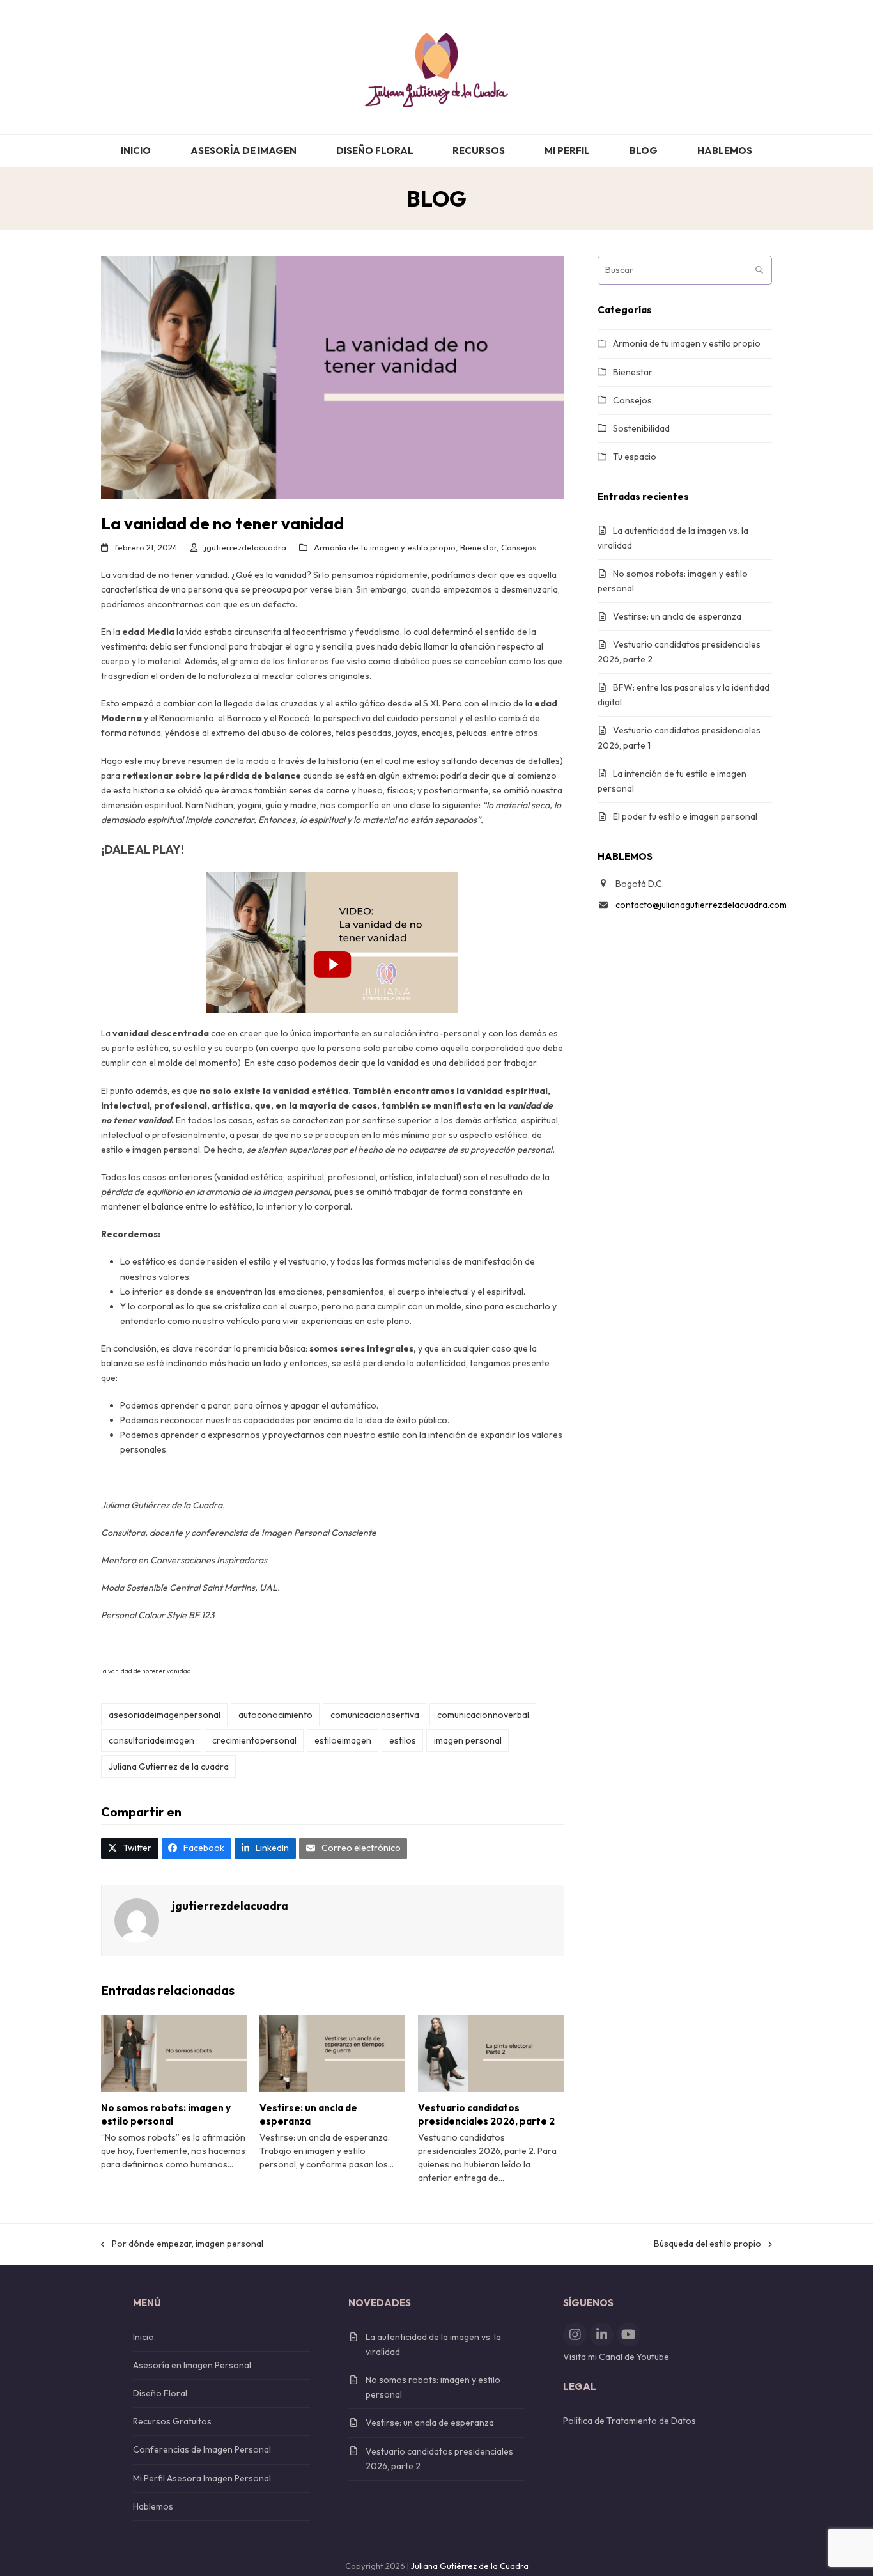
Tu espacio (635, 457)
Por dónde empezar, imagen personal (182, 2244)
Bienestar (478, 547)
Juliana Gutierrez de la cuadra (169, 1767)
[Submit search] (759, 270)
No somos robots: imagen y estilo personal (166, 2114)
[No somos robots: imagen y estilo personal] (174, 2052)
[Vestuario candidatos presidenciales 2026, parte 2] (491, 2052)
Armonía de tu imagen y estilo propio (385, 547)
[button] (130, 1848)
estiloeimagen (343, 1740)
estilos (403, 1740)
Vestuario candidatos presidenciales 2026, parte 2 (486, 2114)
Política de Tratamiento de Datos (630, 2421)
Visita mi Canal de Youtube (616, 2357)
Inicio (143, 2337)
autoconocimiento (275, 1715)
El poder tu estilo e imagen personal (685, 816)
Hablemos (153, 2506)
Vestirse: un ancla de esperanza (308, 2114)
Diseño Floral (160, 2393)
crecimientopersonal (254, 1740)
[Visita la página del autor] (137, 1919)
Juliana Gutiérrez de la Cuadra (470, 2566)
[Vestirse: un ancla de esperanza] (332, 2052)
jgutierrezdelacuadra (245, 547)
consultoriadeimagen (151, 1740)
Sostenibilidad (641, 428)
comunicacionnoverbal (483, 1715)
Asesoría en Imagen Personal (192, 2365)
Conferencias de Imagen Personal (202, 2449)
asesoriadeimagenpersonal (165, 1715)
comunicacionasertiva (375, 1715)
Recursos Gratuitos (172, 2421)
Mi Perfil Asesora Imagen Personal (202, 2478)
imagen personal (468, 1740)
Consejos (519, 547)
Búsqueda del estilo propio (707, 2244)
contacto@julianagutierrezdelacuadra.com (701, 905)
